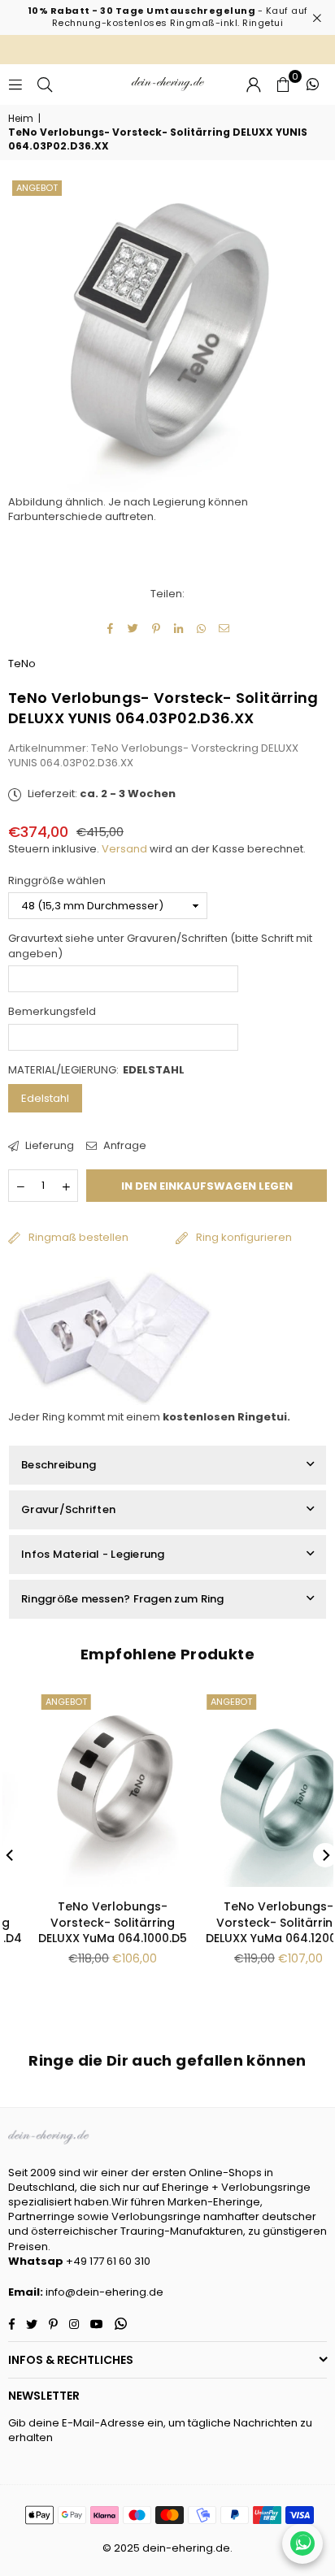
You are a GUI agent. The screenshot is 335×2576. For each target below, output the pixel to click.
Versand (124, 849)
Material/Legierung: (96, 1070)
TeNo (22, 664)
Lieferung (48, 1146)
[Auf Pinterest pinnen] (157, 629)
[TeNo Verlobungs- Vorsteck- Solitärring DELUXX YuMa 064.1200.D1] (251, 1789)
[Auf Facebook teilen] (111, 629)
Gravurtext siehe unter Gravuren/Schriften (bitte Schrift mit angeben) (160, 946)
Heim (21, 119)
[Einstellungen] (254, 85)
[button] (283, 85)
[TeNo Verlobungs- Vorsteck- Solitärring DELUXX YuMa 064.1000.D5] (85, 1789)
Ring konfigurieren (244, 1237)
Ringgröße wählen (57, 881)
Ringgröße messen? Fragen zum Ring (123, 1599)
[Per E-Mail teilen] (225, 629)
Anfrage (124, 1146)
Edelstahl (45, 1098)
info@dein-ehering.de (104, 2292)
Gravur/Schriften (68, 1509)
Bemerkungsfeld (52, 1012)
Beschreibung (59, 1465)
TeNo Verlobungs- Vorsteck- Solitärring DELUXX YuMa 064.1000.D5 (85, 1922)
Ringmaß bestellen (78, 1237)
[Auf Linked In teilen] (179, 629)
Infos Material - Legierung (93, 1554)
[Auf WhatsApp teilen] (202, 629)
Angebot (37, 188)
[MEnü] (15, 84)
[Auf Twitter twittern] (134, 629)
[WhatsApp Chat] (302, 2543)
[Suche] (45, 84)
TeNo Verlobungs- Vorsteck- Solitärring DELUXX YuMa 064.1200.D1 (250, 1922)
